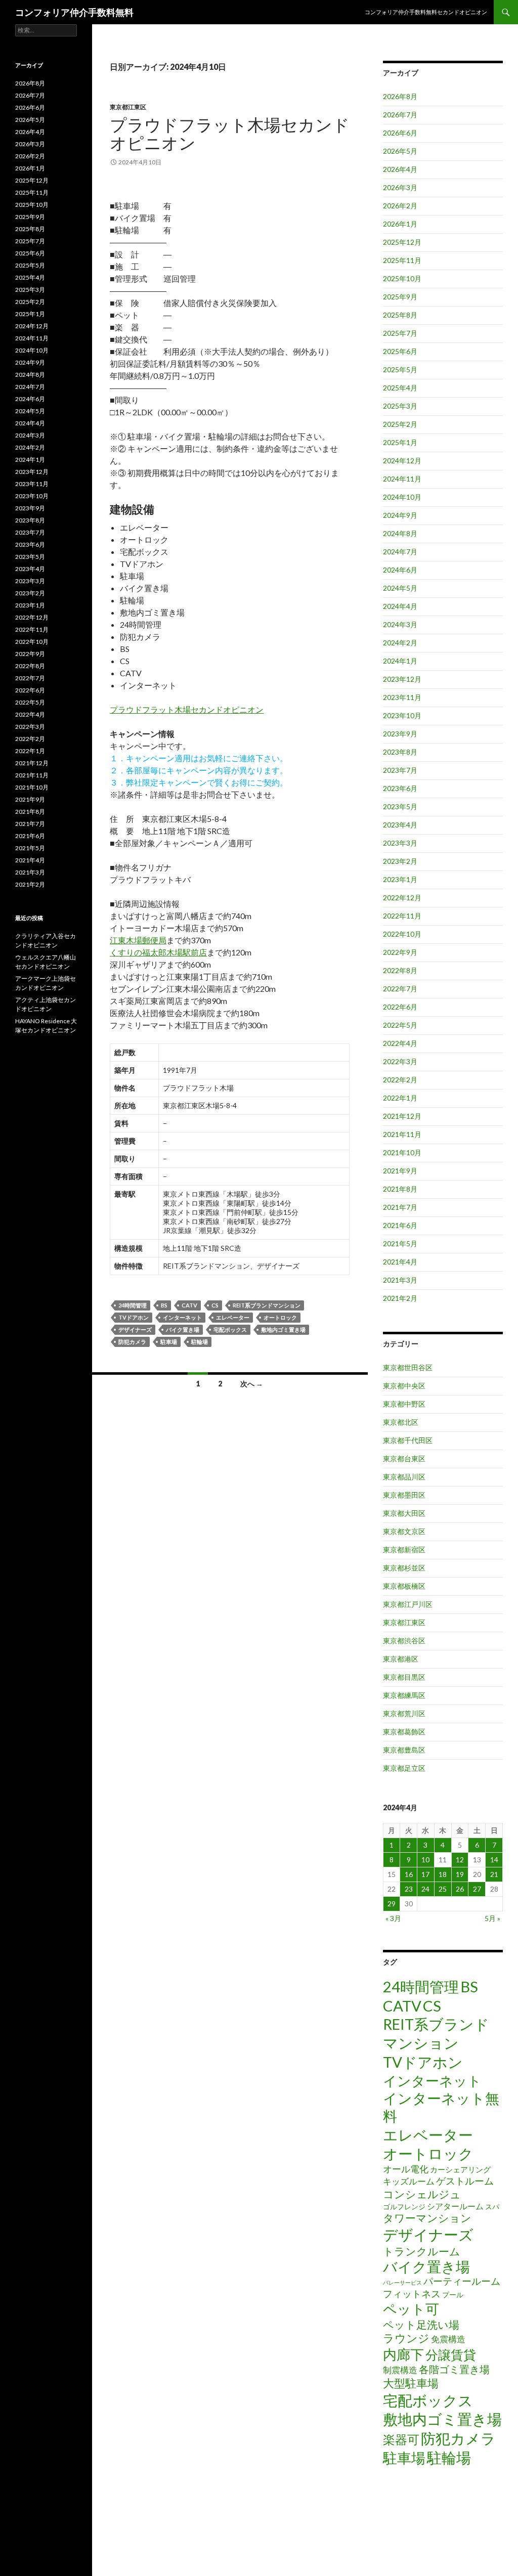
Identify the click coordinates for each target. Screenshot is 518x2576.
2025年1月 (400, 442)
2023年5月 (400, 806)
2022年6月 (400, 1007)
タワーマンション (427, 2218)
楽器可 (401, 2439)
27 (477, 1889)
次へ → (252, 1384)
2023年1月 (400, 879)
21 (494, 1874)
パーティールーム (462, 2281)
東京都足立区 (404, 1768)
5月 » (492, 1918)
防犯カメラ (132, 1342)
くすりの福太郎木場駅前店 (158, 952)
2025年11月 (402, 260)
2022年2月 (400, 1080)
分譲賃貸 (451, 2354)
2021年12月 (402, 1116)
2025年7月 (400, 333)
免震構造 (448, 2339)
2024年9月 (400, 515)
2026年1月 (400, 224)
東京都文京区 (404, 1531)
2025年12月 (402, 242)
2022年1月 (400, 1098)
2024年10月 (402, 497)
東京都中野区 (404, 1404)
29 (392, 1904)
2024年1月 (400, 661)
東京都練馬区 (404, 1695)
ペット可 (411, 2309)
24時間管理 (133, 1305)
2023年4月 (400, 825)
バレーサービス (402, 2282)
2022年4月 (400, 1043)
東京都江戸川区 (408, 1604)
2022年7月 (400, 989)
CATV (189, 1305)
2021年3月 (400, 1280)
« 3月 (393, 1918)
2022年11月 (402, 916)
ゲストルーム (465, 2181)
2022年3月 (400, 1061)
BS (164, 1305)
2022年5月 (400, 1025)
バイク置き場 (183, 1329)
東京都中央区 (404, 1386)
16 (409, 1874)
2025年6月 (400, 351)
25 (443, 1889)
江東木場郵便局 (138, 940)
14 (494, 1860)
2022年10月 (402, 934)
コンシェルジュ (422, 2194)
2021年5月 (400, 1243)
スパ (492, 2207)
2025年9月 (400, 297)
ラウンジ (406, 2338)
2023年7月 (400, 770)
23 (409, 1889)
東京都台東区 (404, 1458)
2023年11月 (402, 697)
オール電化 (406, 2169)
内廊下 (403, 2354)
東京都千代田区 (408, 1440)
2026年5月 (400, 151)
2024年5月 (400, 588)
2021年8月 (400, 1189)
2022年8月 (400, 970)
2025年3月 (400, 406)
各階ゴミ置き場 (454, 2369)
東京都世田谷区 (408, 1367)
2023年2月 (400, 861)
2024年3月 (400, 624)
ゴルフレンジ (404, 2207)
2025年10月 (402, 278)
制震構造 (400, 2370)
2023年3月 (400, 843)
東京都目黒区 (404, 1677)
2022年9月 (400, 952)
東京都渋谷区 (404, 1641)
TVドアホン (134, 1317)
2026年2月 (400, 206)
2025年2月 (400, 424)
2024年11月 (402, 479)
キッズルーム (409, 2181)
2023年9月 (400, 734)
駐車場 (169, 1342)
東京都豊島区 (404, 1750)
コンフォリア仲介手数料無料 (74, 12)
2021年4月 (400, 1262)
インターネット (182, 1317)
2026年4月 (400, 169)
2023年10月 (402, 715)
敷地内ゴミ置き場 (283, 1329)
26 (460, 1889)
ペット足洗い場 (421, 2325)
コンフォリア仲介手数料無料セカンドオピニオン (426, 12)
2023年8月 (400, 752)
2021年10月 (402, 1152)
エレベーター (233, 1317)
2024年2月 (400, 643)
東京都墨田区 (404, 1495)
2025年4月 (400, 388)
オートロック (280, 1317)
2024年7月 (400, 552)
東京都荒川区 (404, 1713)
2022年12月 (402, 898)
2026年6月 (400, 133)
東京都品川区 (404, 1477)
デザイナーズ (135, 1329)
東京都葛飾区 (404, 1732)
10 (425, 1860)
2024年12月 (402, 461)
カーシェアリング (460, 2170)
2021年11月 (402, 1134)
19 (460, 1874)
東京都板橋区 (404, 1586)
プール (453, 2295)
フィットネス (412, 2294)
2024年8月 (400, 533)
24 (425, 1889)
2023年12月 (402, 679)
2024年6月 (400, 570)
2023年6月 (400, 788)
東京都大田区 (404, 1513)
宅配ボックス (230, 1329)
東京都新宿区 (404, 1549)
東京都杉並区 (404, 1568)
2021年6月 (400, 1225)
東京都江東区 (128, 107)
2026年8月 (400, 96)
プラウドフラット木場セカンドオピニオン (230, 134)
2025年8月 (400, 315)
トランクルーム (422, 2251)
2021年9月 (400, 1171)
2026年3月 (400, 187)
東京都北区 (401, 1422)
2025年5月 (400, 369)
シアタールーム (455, 2206)
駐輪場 (200, 1342)
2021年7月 (400, 1207)
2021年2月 (400, 1298)
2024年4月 (400, 606)
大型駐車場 (411, 2383)
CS (215, 1305)
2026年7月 (400, 115)
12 (460, 1860)
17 (425, 1874)
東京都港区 (401, 1659)
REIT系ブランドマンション (267, 1305)
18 (443, 1874)
